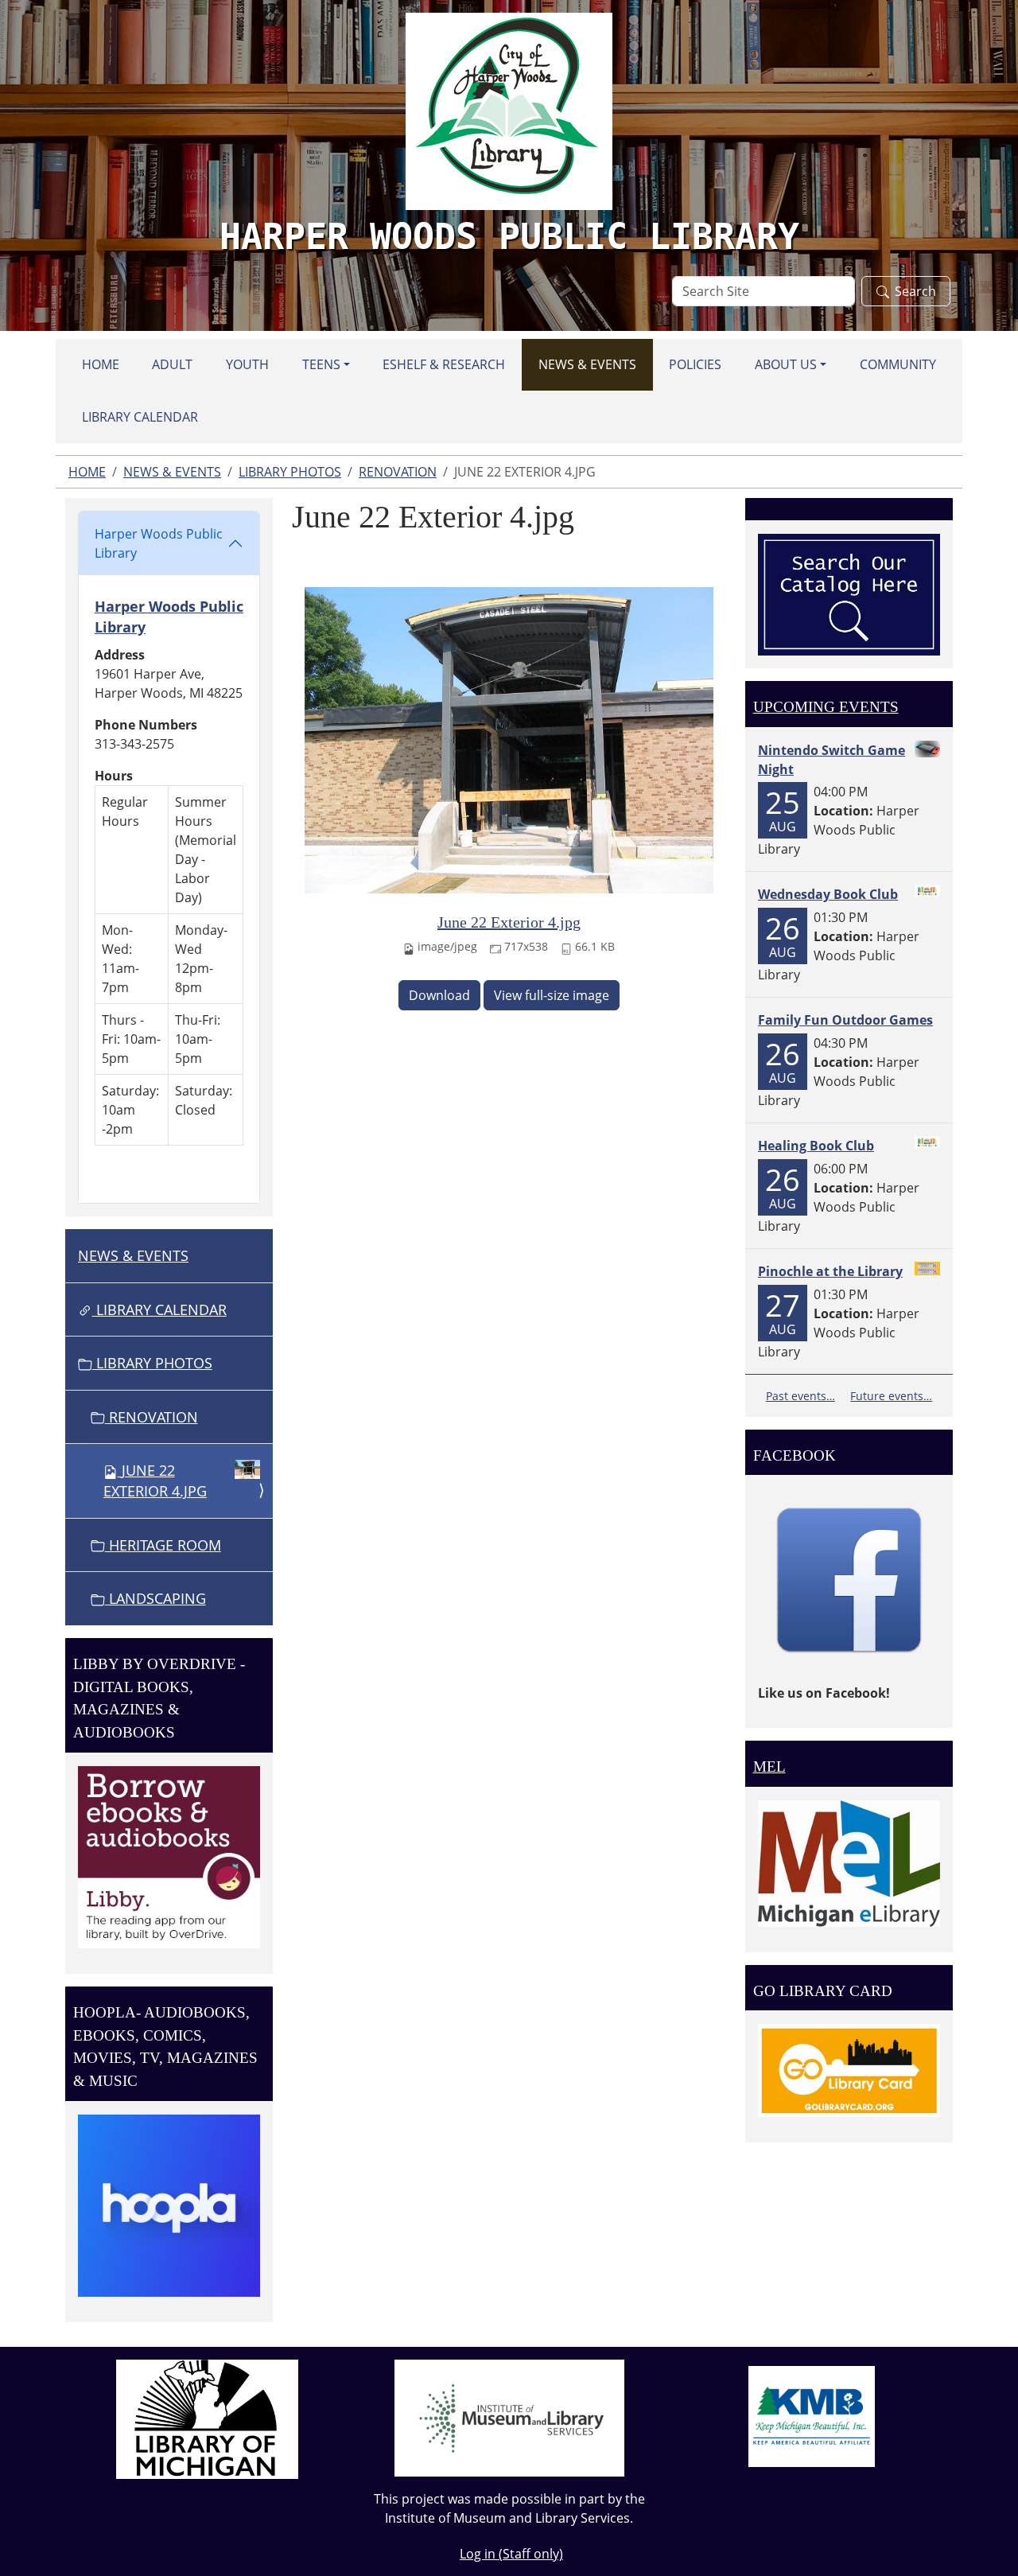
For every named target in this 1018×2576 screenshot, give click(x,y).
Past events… (800, 1396)
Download (439, 995)
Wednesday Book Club (828, 894)
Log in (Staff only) (511, 2554)
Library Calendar (140, 417)
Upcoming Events (826, 707)
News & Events (587, 364)
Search (915, 291)
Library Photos (290, 472)
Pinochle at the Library (830, 1271)
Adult (172, 364)
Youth (247, 364)
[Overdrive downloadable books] (169, 1855)
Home (101, 364)
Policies (695, 364)
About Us (786, 364)
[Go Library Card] (849, 2069)
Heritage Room (163, 1545)
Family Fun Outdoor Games (845, 1020)
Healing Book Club (816, 1146)
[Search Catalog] (849, 593)
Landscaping (155, 1598)
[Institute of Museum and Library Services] (509, 2417)
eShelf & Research (444, 364)
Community (898, 364)
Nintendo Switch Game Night (831, 760)
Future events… (891, 1396)
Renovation (398, 472)
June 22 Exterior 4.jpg (509, 922)
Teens (321, 364)
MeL (769, 1767)
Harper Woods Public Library (159, 543)
